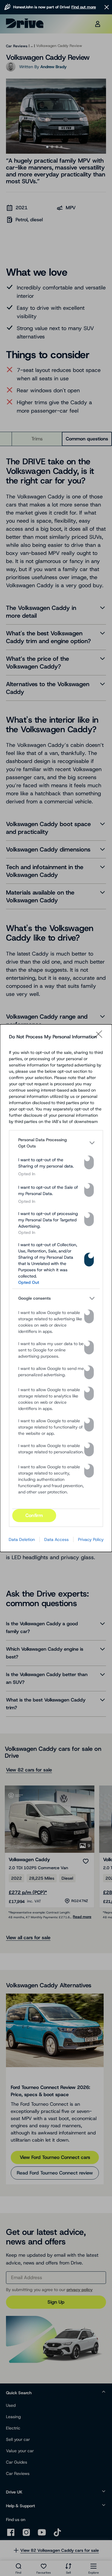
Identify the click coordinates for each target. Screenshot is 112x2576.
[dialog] (56, 1288)
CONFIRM (34, 1515)
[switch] (89, 1162)
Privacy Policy (91, 1539)
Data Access (56, 1539)
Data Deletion (22, 1539)
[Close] (100, 1037)
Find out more (84, 7)
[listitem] (56, 1143)
